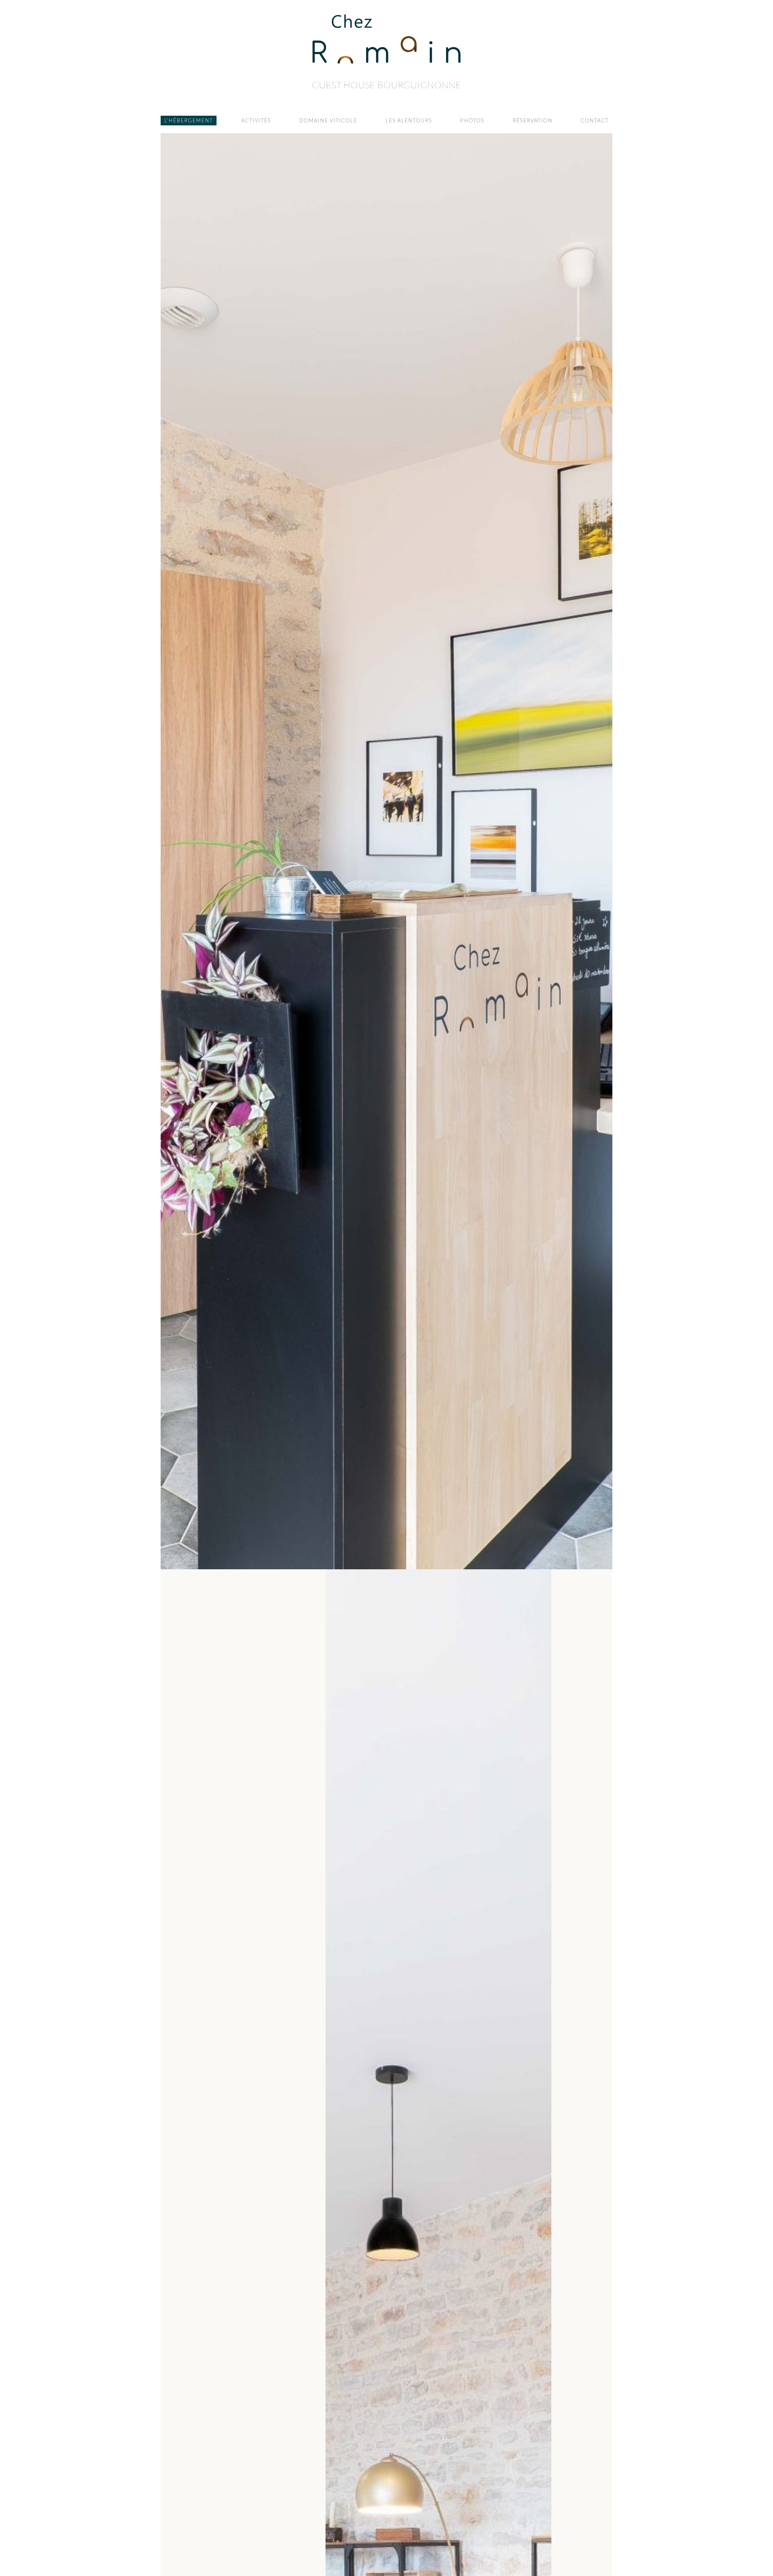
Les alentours (409, 120)
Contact (595, 120)
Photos (472, 120)
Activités (256, 120)
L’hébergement (189, 120)
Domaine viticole (328, 120)
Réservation (533, 120)
